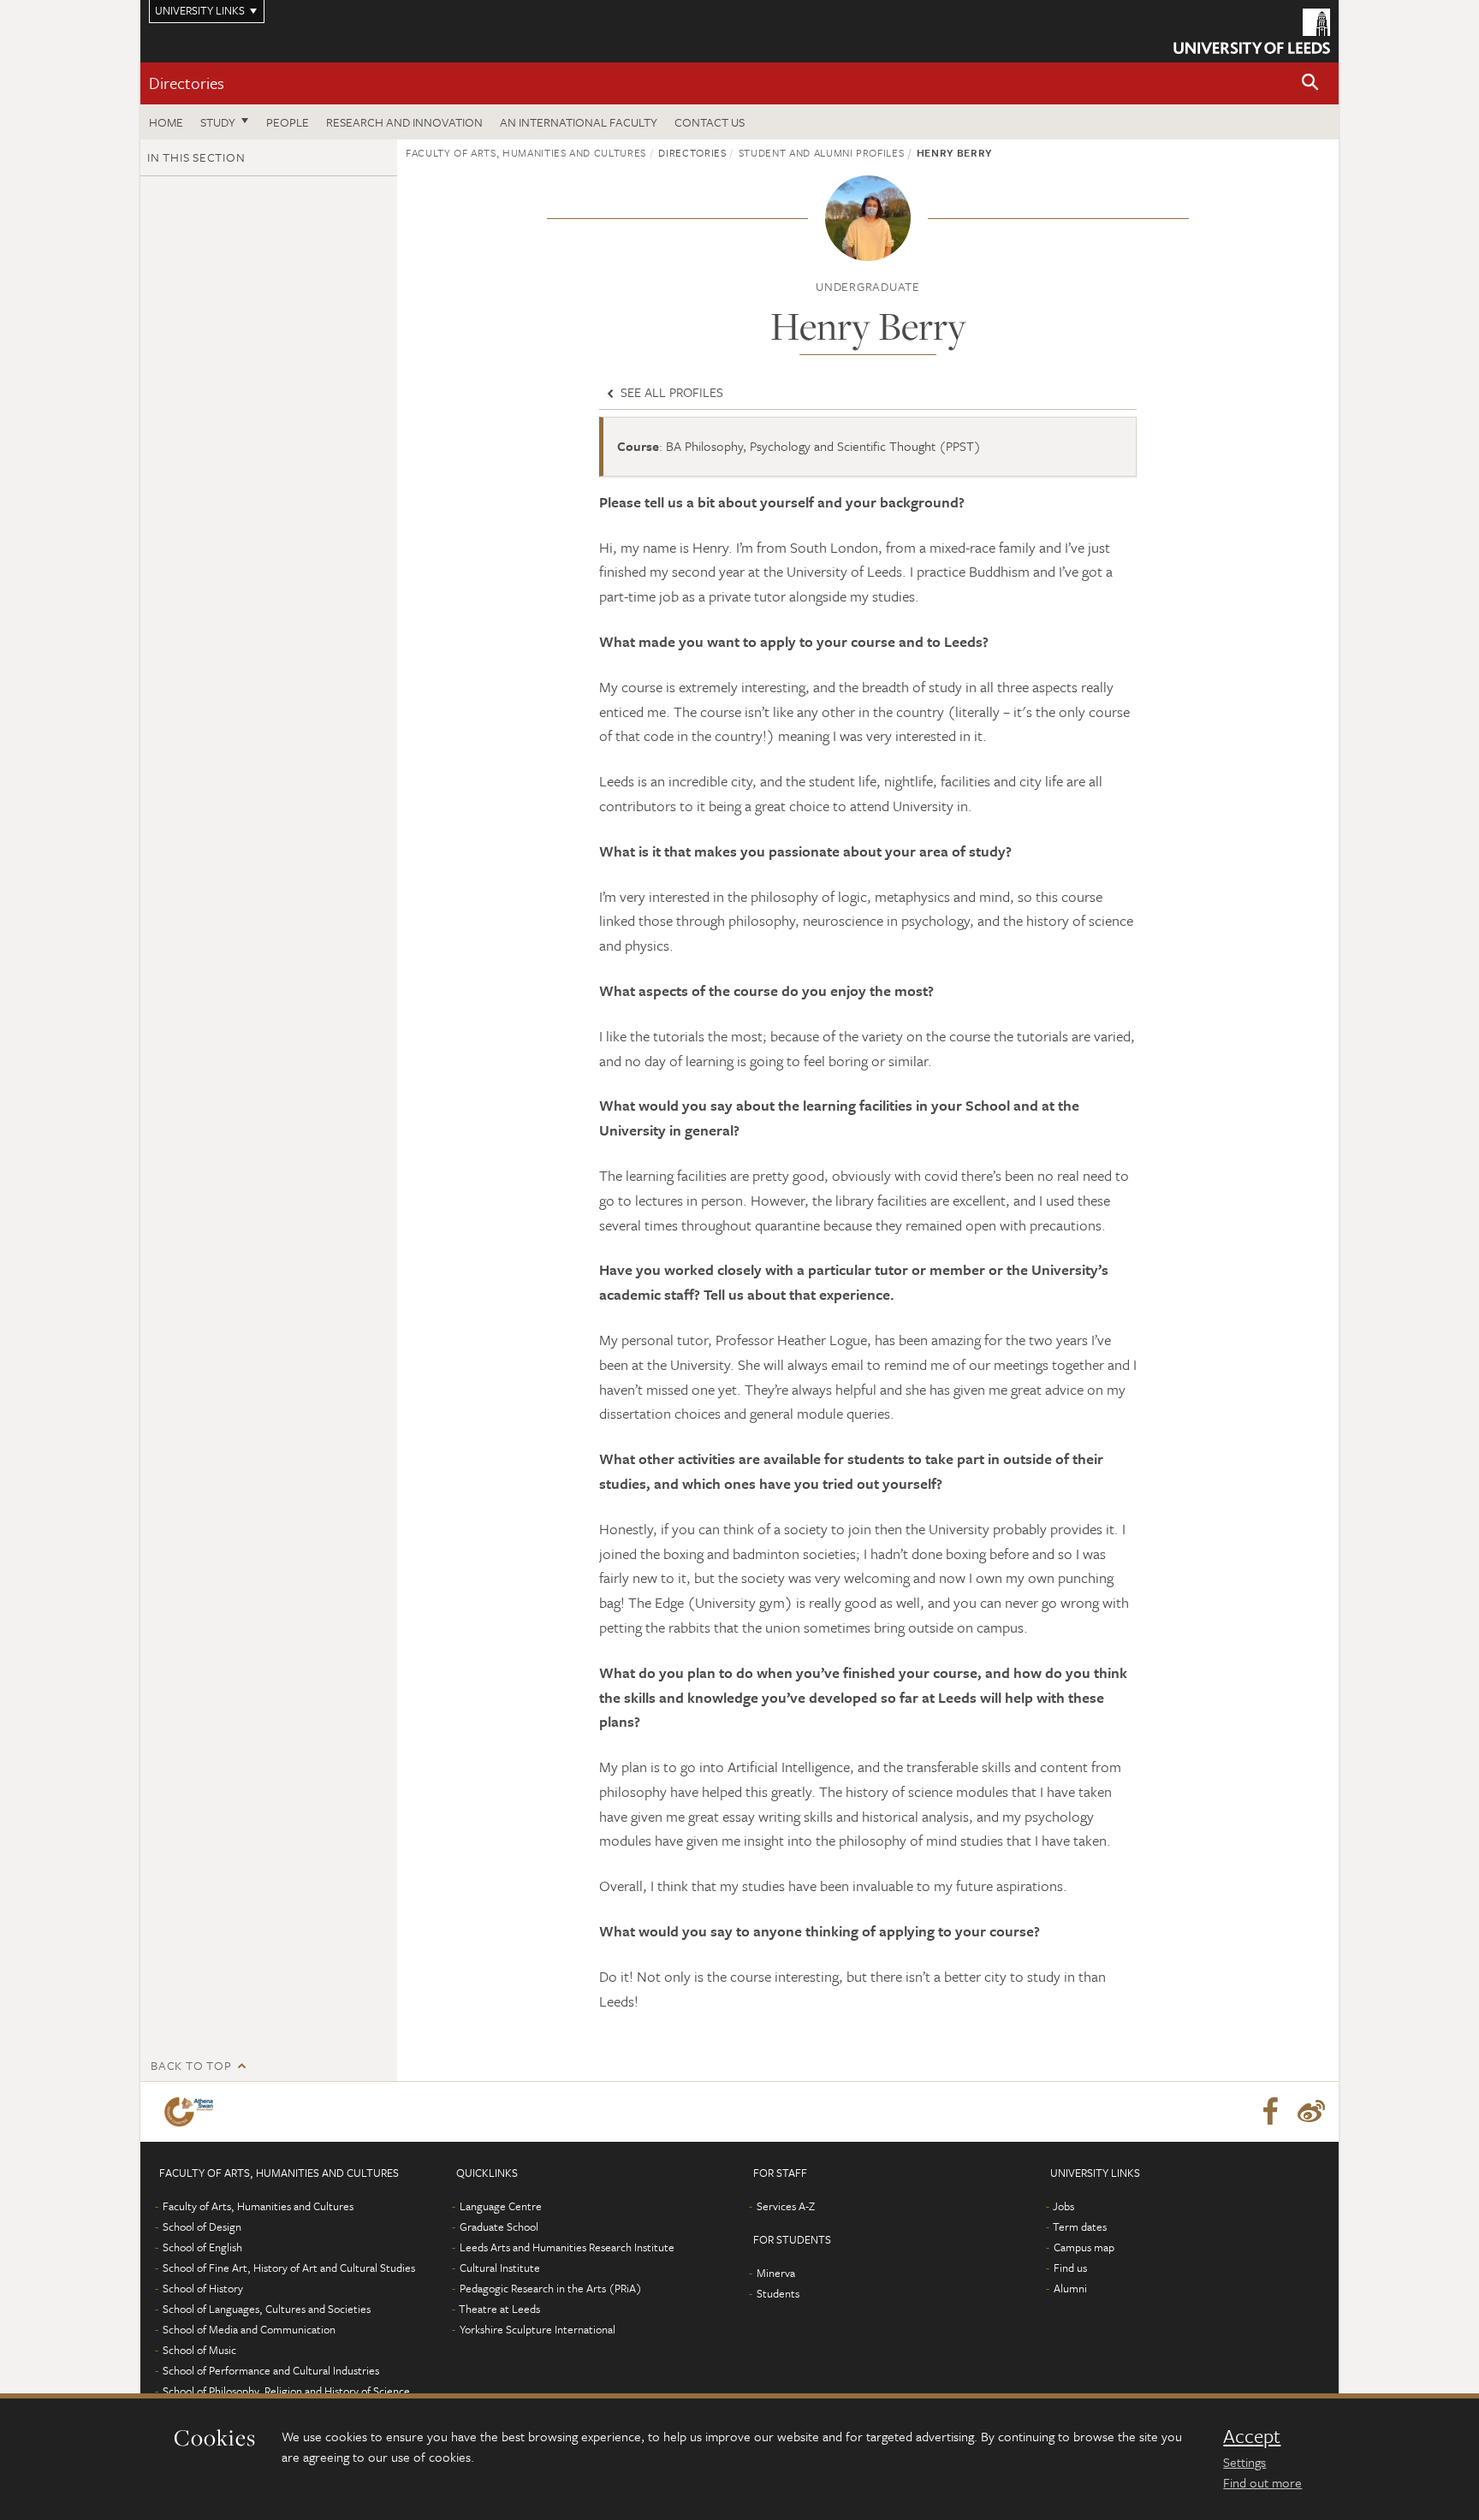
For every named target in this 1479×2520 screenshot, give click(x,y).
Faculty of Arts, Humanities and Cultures (526, 152)
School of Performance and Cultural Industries (271, 2370)
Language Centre (501, 2206)
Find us (1070, 2268)
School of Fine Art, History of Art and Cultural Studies (289, 2268)
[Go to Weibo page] (1311, 2112)
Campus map (1084, 2247)
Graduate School (499, 2226)
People (288, 122)
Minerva (776, 2273)
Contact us (710, 122)
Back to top (191, 2065)
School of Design (202, 2226)
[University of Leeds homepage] (1252, 31)
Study (218, 122)
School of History (203, 2288)
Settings (1244, 2462)
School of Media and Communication (249, 2329)
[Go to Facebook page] (1270, 2112)
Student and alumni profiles (822, 152)
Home (166, 122)
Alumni (1070, 2288)
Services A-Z (786, 2206)
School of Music (199, 2350)
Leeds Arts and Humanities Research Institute (567, 2247)
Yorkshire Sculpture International (538, 2329)
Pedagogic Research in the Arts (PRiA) (551, 2288)
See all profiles (670, 392)
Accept (1252, 2436)
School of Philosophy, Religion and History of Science (286, 2391)
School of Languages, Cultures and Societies (267, 2309)
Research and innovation (404, 122)
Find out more (1262, 2482)
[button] (1310, 83)
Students (778, 2293)
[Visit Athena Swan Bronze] (192, 2112)
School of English (202, 2247)
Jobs (1063, 2206)
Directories (187, 83)
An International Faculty (579, 122)
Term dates (1080, 2226)
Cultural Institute (500, 2268)
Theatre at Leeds (499, 2309)
